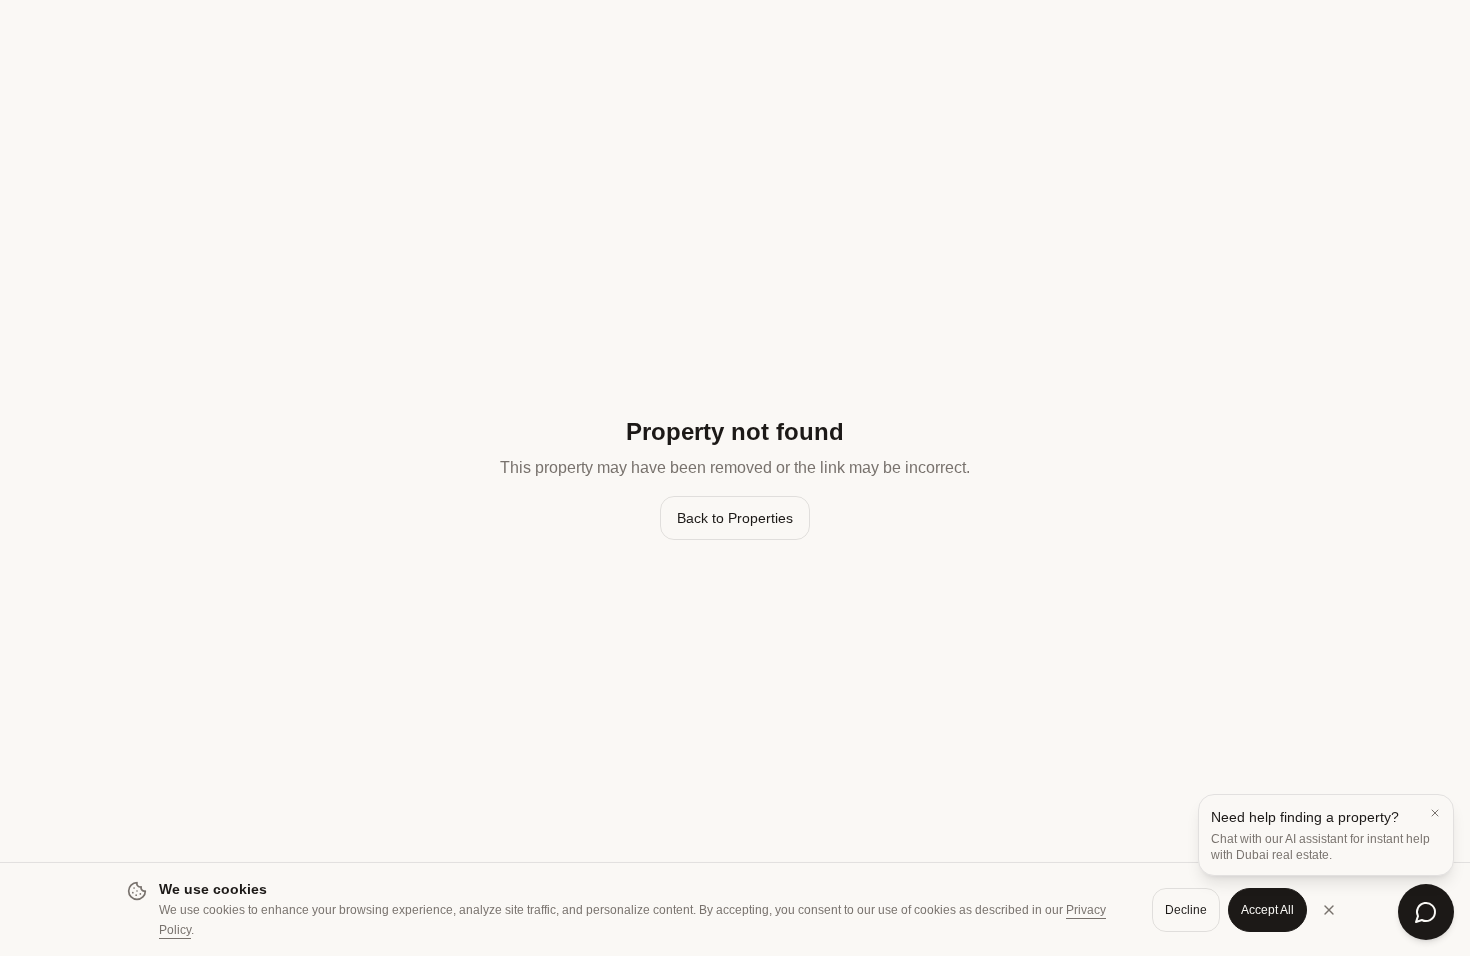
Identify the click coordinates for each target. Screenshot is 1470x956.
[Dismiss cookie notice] (1329, 910)
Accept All (1267, 910)
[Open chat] (1426, 912)
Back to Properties (735, 518)
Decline (1186, 910)
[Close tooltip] (1435, 813)
